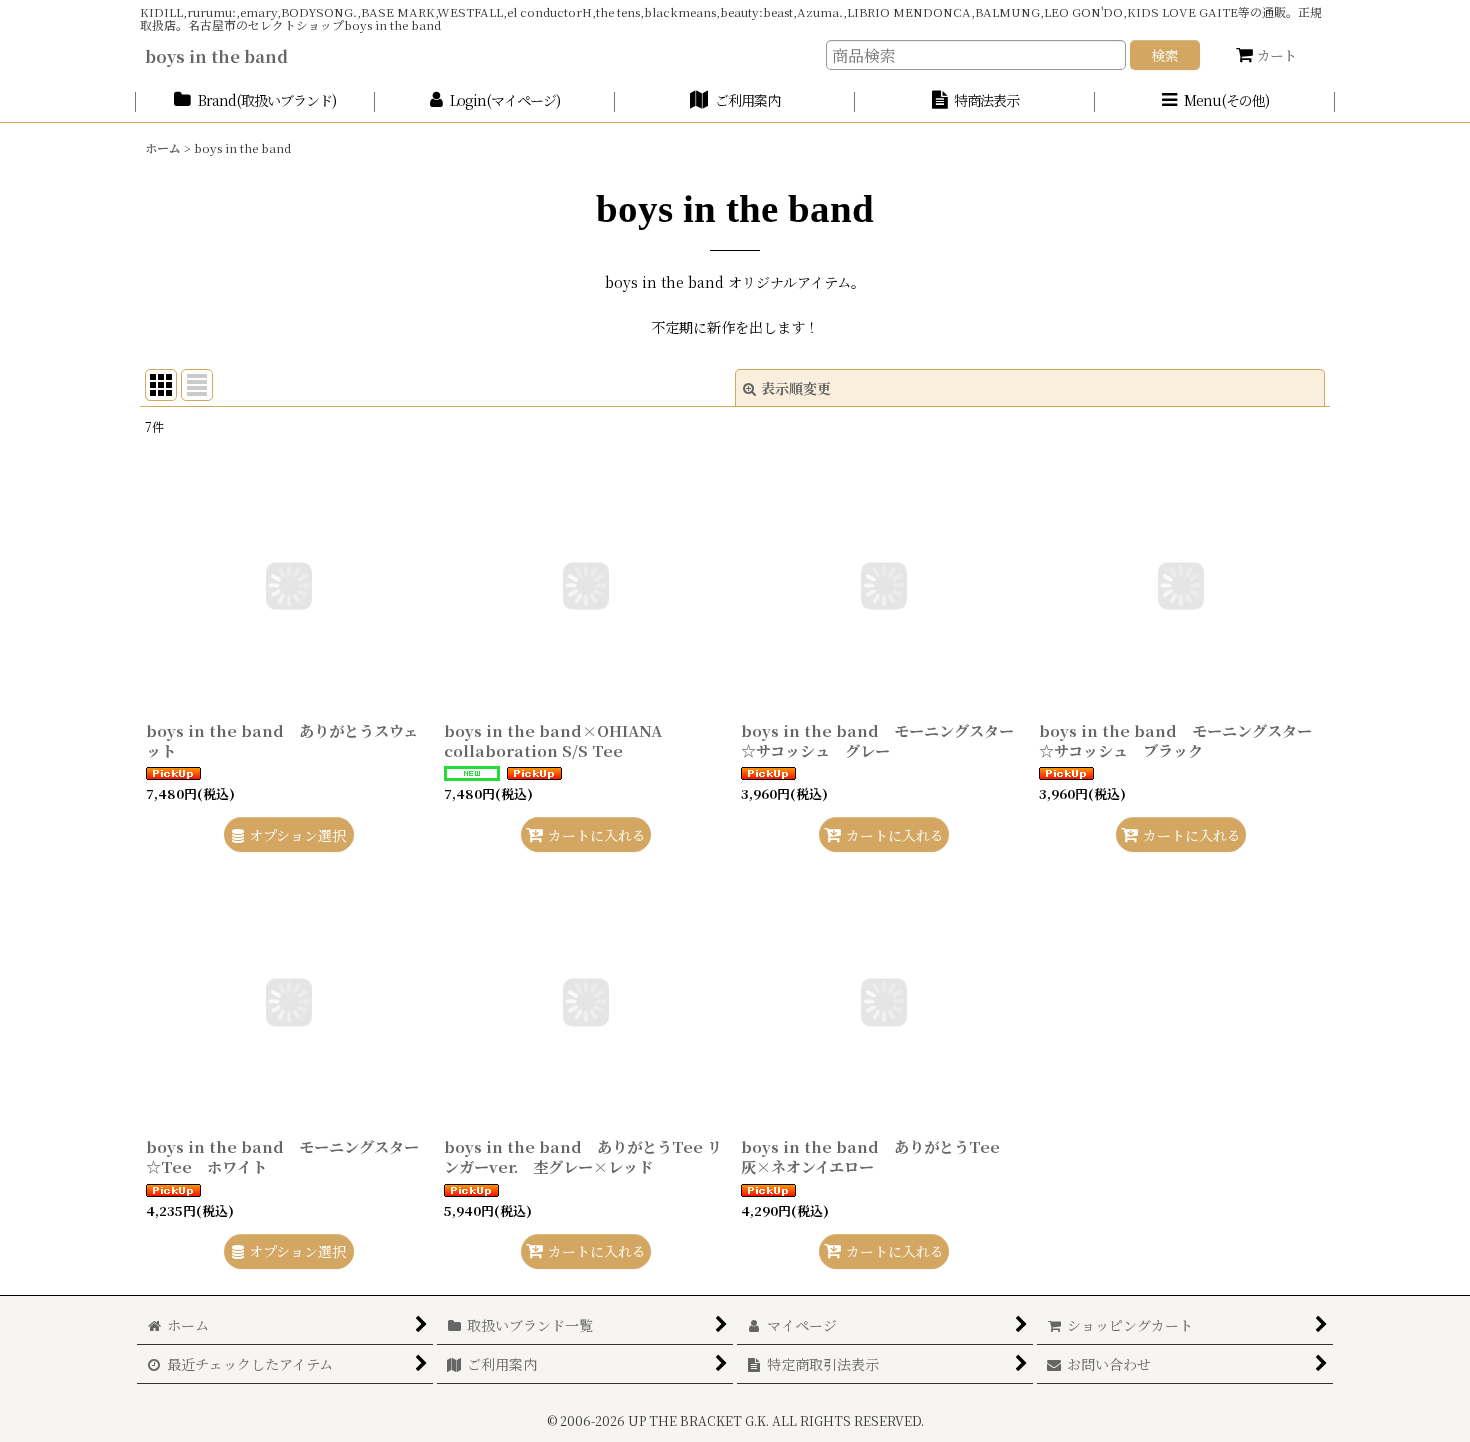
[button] (1215, 101)
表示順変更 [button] (796, 388)
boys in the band (216, 56)
